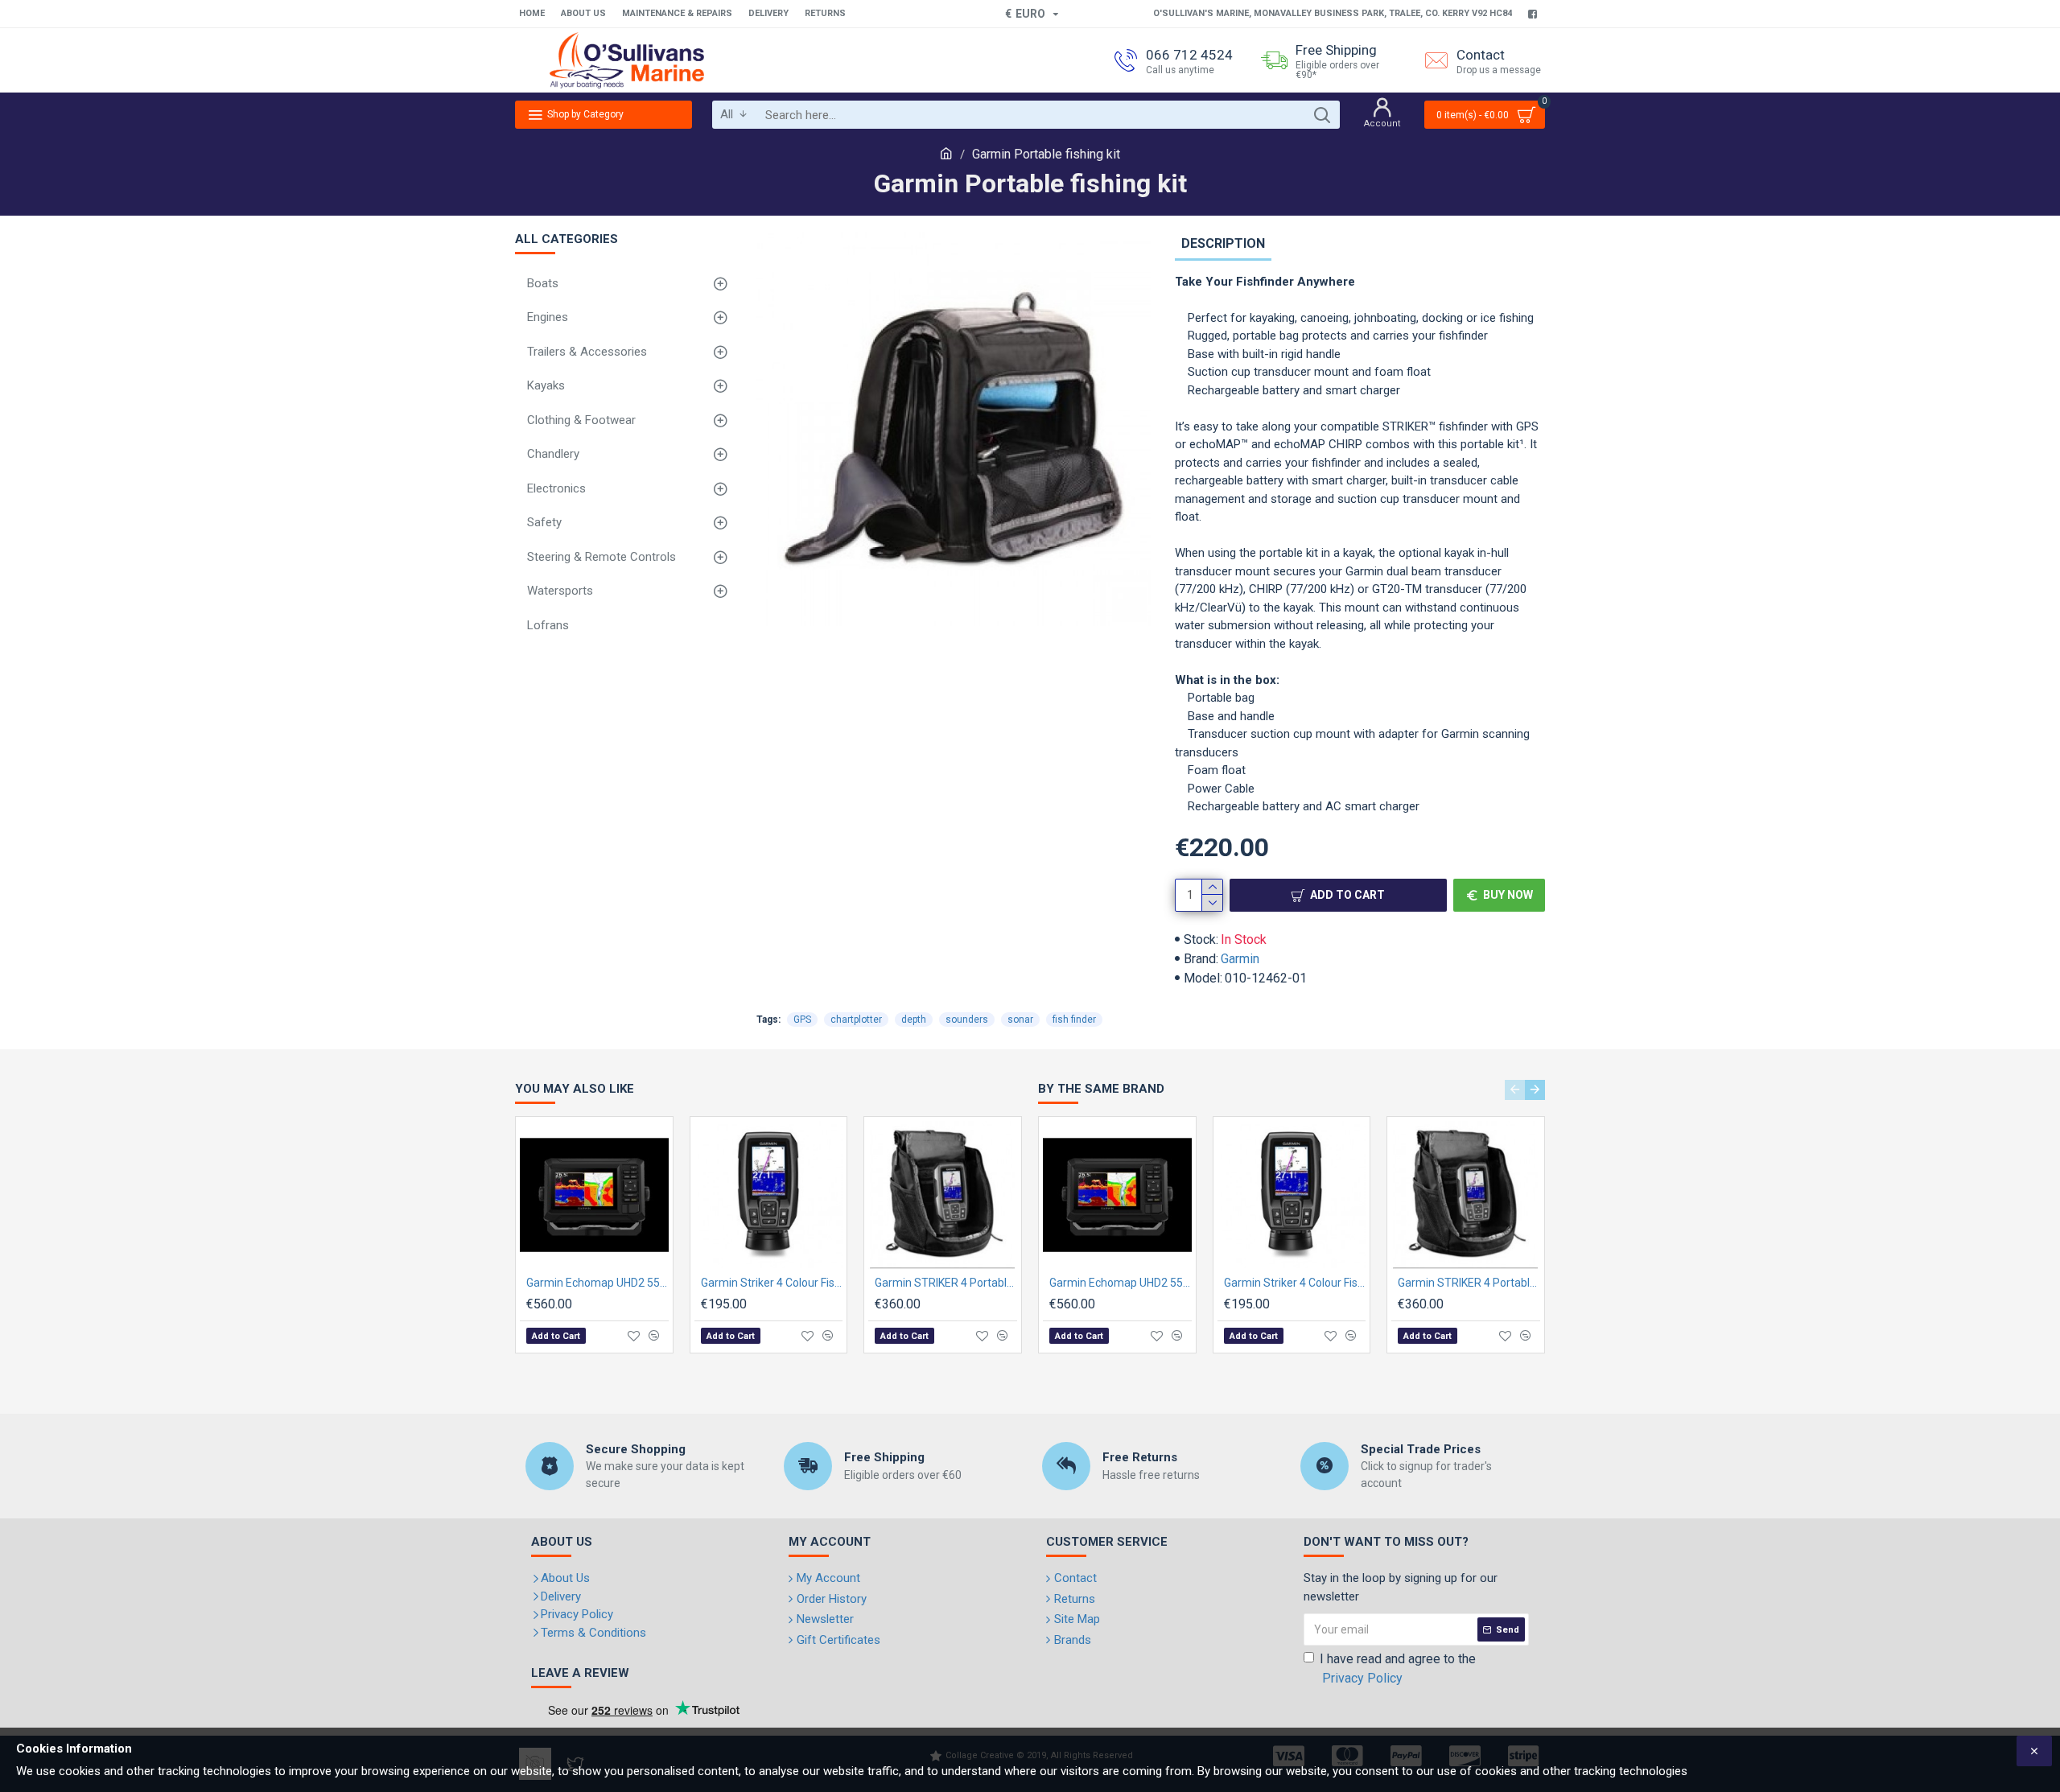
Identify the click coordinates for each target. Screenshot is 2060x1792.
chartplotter (856, 1020)
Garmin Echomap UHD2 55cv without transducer (597, 1283)
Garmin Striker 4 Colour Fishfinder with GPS (772, 1283)
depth (914, 1020)
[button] (1515, 1090)
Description (1223, 243)
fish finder (1074, 1020)
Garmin (1240, 959)
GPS (802, 1020)
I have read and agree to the (1398, 1668)
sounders (967, 1020)
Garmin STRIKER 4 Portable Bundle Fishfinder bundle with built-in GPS (946, 1283)
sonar (1020, 1020)
